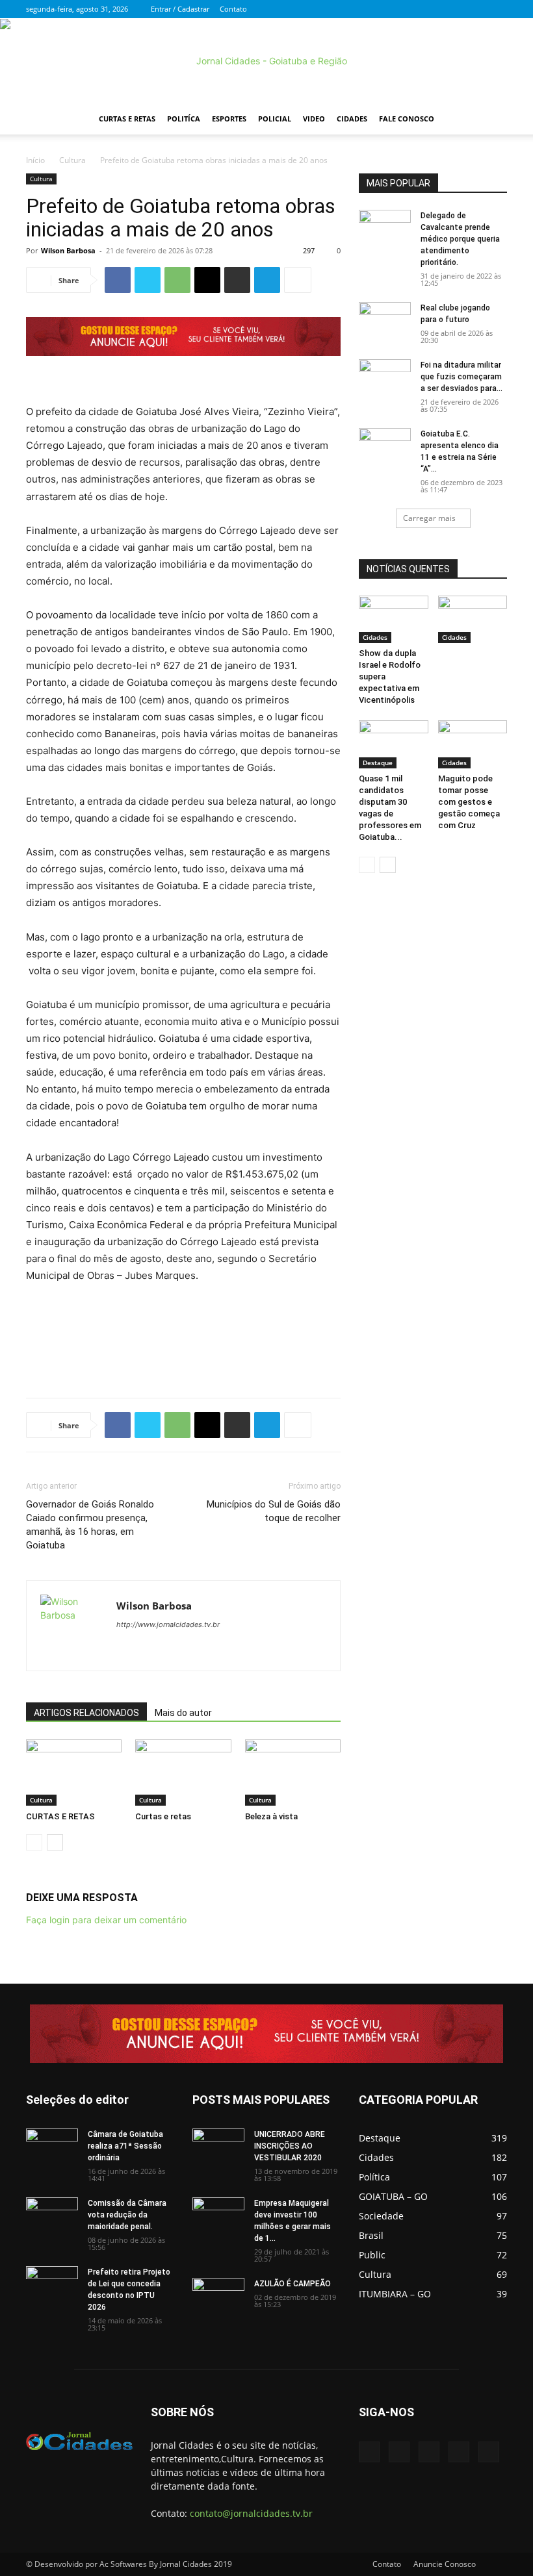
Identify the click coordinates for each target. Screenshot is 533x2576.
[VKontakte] (476, 9)
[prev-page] (34, 1842)
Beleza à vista (271, 1816)
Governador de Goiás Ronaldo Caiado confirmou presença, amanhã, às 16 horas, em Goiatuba (90, 1525)
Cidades (352, 119)
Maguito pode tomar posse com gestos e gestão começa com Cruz (469, 802)
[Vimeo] (454, 9)
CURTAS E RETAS (60, 1816)
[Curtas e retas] (183, 1772)
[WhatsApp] (177, 280)
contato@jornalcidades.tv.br (251, 2513)
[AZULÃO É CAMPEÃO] (218, 2296)
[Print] (237, 280)
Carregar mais (429, 518)
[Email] (207, 280)
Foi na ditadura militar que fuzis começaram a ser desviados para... (461, 377)
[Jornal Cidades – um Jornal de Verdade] (266, 61)
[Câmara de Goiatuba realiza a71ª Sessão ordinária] (52, 2147)
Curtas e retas (163, 1816)
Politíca (184, 119)
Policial (275, 119)
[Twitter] (433, 9)
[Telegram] (267, 280)
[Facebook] (411, 9)
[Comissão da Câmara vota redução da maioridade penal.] (52, 2216)
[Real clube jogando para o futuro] (385, 320)
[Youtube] (497, 9)
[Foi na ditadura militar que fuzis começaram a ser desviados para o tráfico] (385, 377)
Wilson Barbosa (68, 250)
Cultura (72, 160)
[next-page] (55, 1842)
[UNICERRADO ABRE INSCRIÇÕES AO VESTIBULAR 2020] (218, 2147)
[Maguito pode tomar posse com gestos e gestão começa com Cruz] (473, 744)
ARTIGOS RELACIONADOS (86, 1713)
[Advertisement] (183, 1354)
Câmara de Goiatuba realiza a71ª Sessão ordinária (125, 2146)
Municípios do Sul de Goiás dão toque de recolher (274, 1511)
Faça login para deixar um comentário (106, 1920)
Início (35, 160)
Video (314, 119)
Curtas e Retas (127, 119)
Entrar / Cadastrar (180, 9)
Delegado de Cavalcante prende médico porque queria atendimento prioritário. (460, 239)
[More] (298, 280)
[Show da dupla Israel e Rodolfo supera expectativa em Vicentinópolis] (394, 619)
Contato (233, 9)
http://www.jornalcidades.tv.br (168, 1624)
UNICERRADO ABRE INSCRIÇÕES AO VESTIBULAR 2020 (290, 2146)
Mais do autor (183, 1713)
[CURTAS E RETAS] (74, 1772)
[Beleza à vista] (293, 1772)
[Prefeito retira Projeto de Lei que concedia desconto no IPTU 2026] (52, 2284)
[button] (491, 119)
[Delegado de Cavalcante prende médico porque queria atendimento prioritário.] (385, 228)
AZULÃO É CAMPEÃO (292, 2284)
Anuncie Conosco (445, 2564)
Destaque (378, 763)
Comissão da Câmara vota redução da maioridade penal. (127, 2215)
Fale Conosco (407, 119)
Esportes (229, 119)
